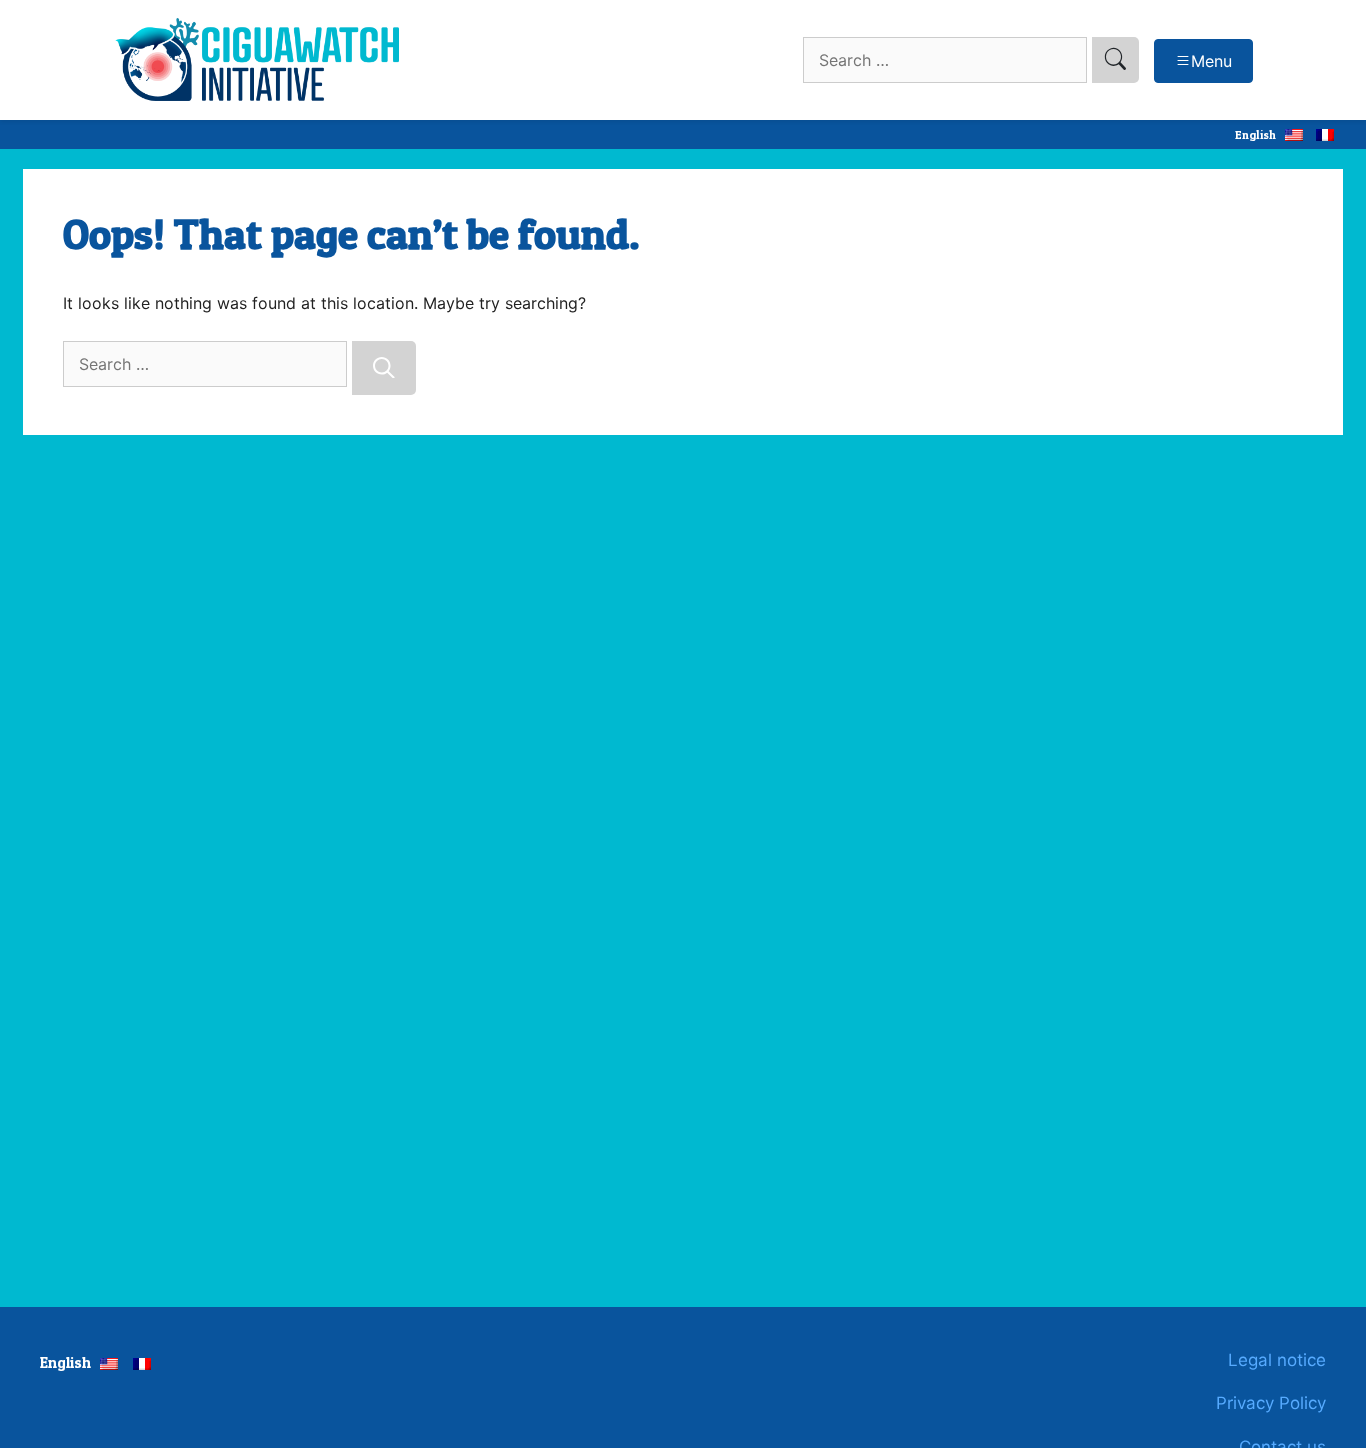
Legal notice (1277, 1360)
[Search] (384, 368)
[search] (1115, 60)
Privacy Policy (1271, 1403)
